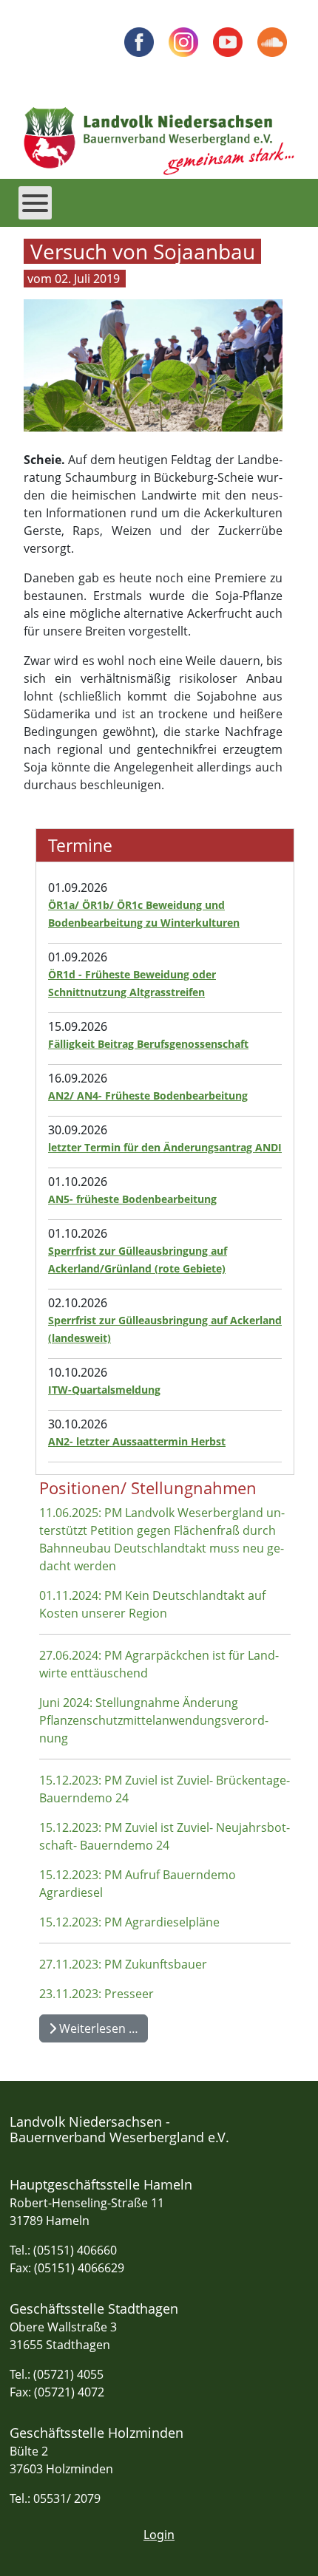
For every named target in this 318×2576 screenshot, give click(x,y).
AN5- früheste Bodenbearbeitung (132, 1199)
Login (159, 2535)
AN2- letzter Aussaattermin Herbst (137, 1441)
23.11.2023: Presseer (97, 1994)
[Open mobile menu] (35, 203)
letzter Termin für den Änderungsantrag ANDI (165, 1147)
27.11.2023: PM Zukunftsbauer (123, 1964)
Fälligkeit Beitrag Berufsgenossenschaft (148, 1044)
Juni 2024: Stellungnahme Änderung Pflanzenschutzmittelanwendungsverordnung (154, 1720)
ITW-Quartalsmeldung (104, 1390)
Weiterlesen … (97, 2028)
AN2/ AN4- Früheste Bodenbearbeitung (148, 1096)
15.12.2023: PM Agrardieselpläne (129, 1922)
